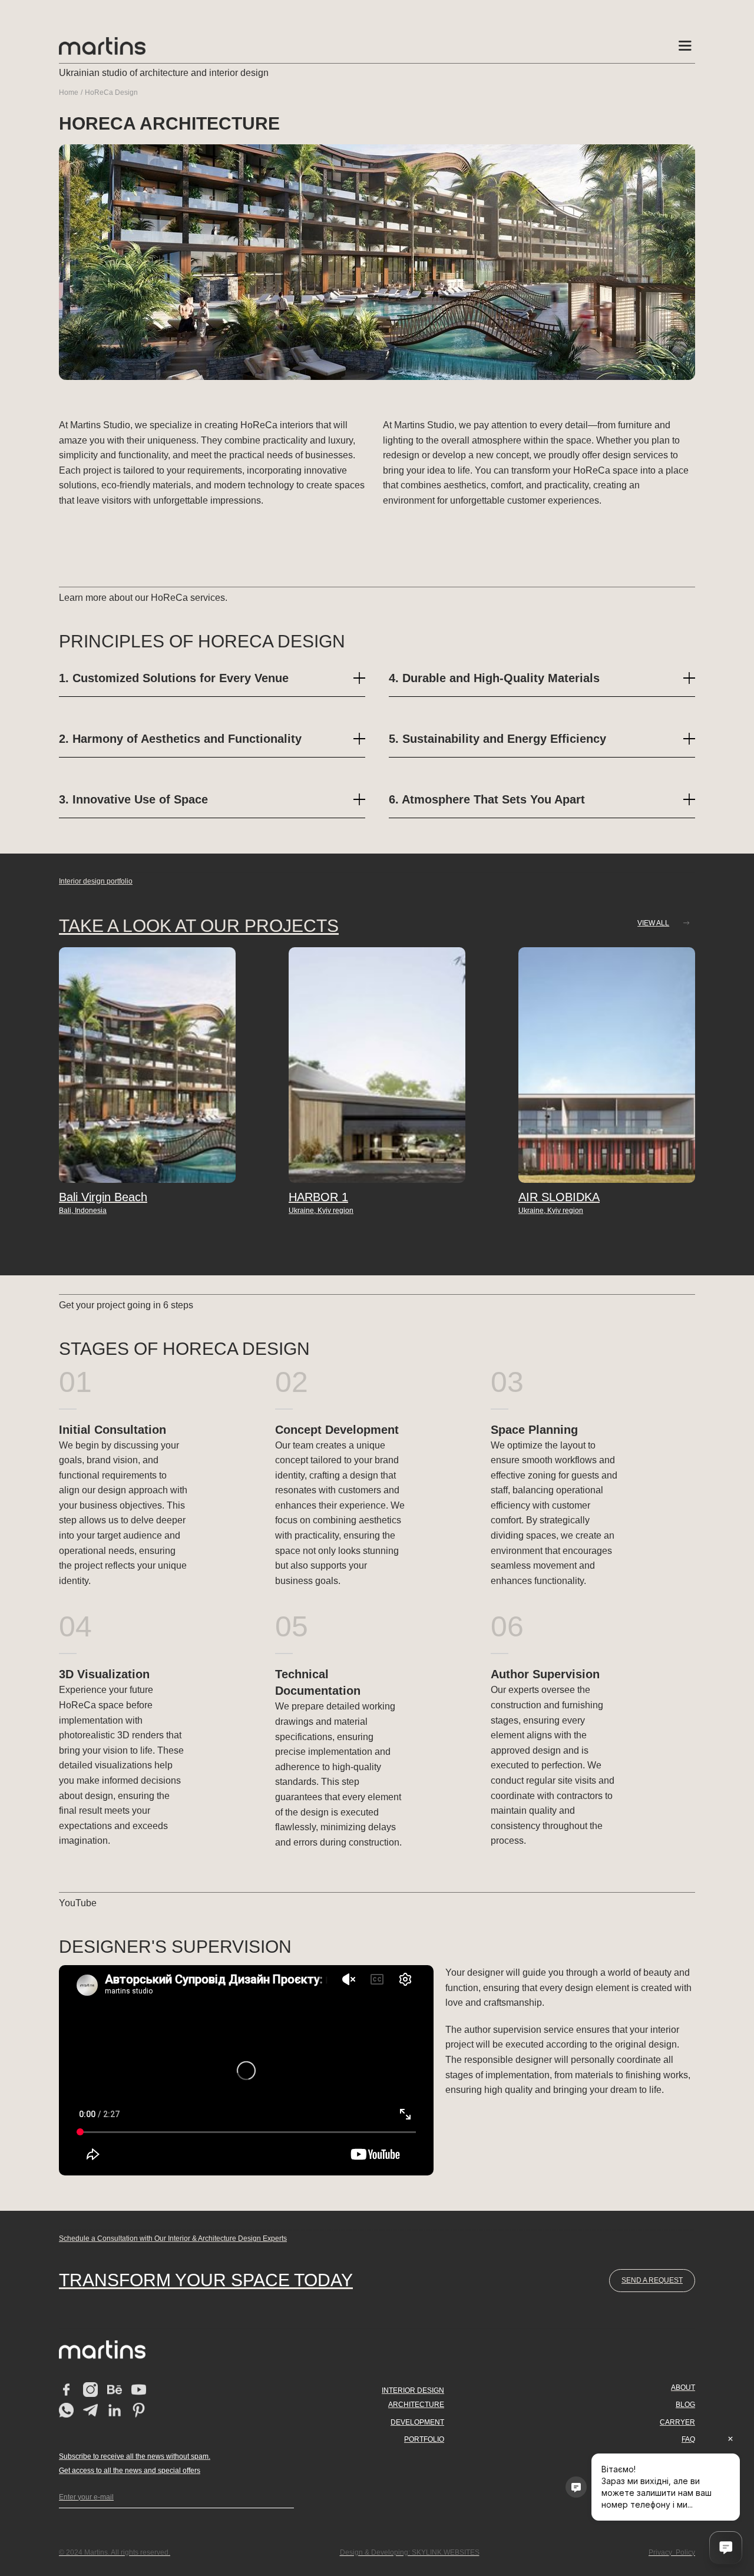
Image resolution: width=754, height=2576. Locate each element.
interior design (413, 2390)
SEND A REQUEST (652, 2280)
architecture (416, 2405)
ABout (683, 2387)
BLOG (685, 2405)
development (417, 2422)
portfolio (424, 2439)
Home (69, 92)
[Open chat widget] (726, 2548)
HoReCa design (111, 92)
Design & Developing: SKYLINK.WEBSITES (410, 2552)
